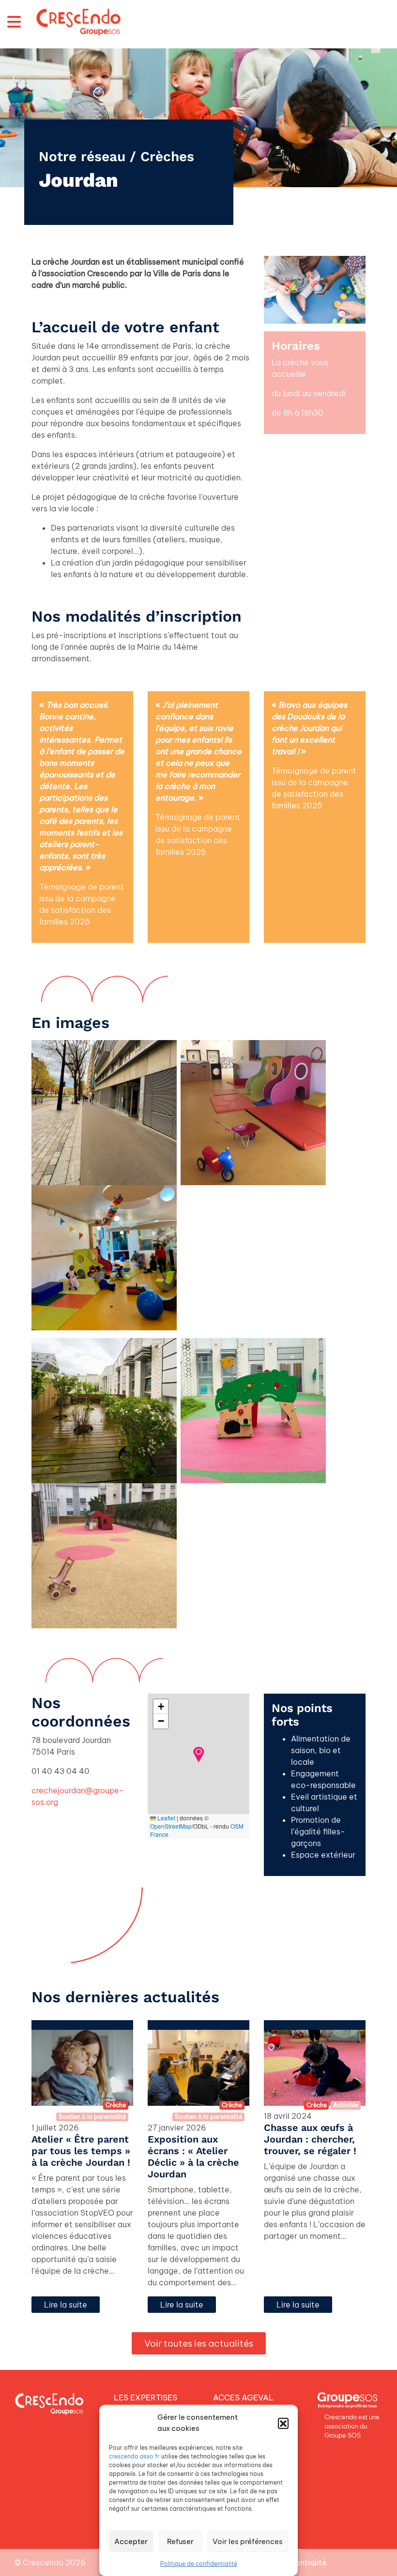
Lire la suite (66, 2305)
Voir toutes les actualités (199, 2343)
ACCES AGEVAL (243, 2397)
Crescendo (43, 2562)
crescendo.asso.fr (134, 2456)
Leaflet (166, 1818)
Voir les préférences (248, 2541)
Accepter (131, 2541)
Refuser (180, 2541)
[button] (283, 2423)
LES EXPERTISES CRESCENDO (145, 2403)
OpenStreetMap (171, 1826)
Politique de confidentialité (199, 2564)
